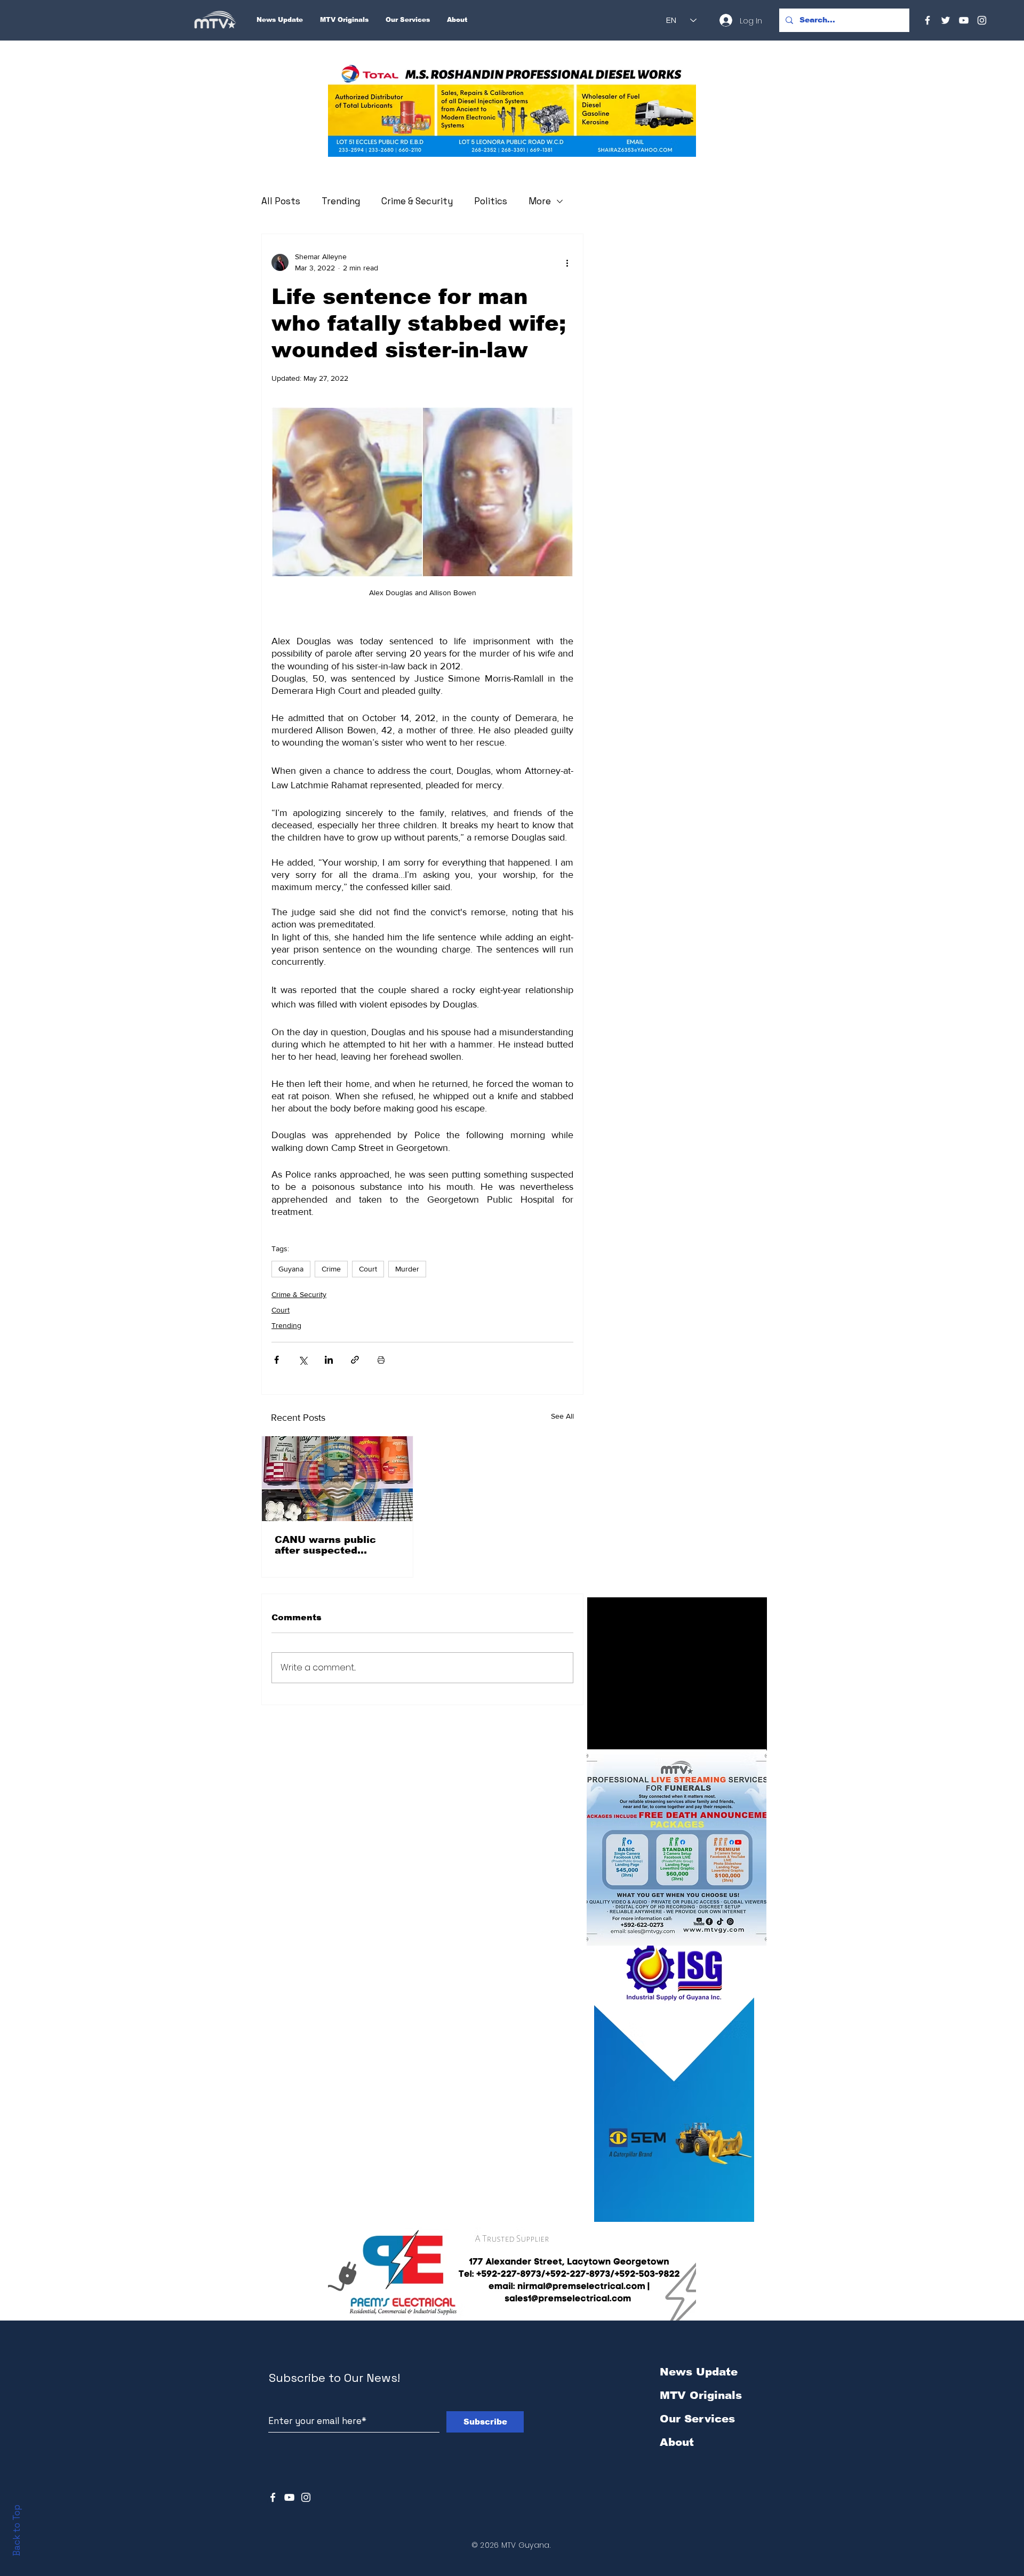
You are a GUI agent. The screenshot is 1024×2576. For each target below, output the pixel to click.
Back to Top (17, 2530)
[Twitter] (946, 20)
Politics (491, 201)
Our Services (697, 2419)
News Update (699, 2372)
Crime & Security (417, 201)
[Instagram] (982, 20)
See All (562, 1416)
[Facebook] (927, 20)
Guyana (291, 1269)
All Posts (281, 201)
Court (368, 1269)
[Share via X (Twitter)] (303, 1360)
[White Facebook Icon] (273, 2497)
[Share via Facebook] (277, 1360)
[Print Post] (381, 1360)
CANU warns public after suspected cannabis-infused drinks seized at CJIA (337, 1545)
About (677, 2442)
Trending (341, 201)
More (540, 201)
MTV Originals (701, 2395)
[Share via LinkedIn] (329, 1360)
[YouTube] (964, 20)
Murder (407, 1269)
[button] (512, 110)
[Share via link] (355, 1360)
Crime (331, 1269)
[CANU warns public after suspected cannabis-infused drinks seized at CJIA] (337, 1479)
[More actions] (567, 262)
